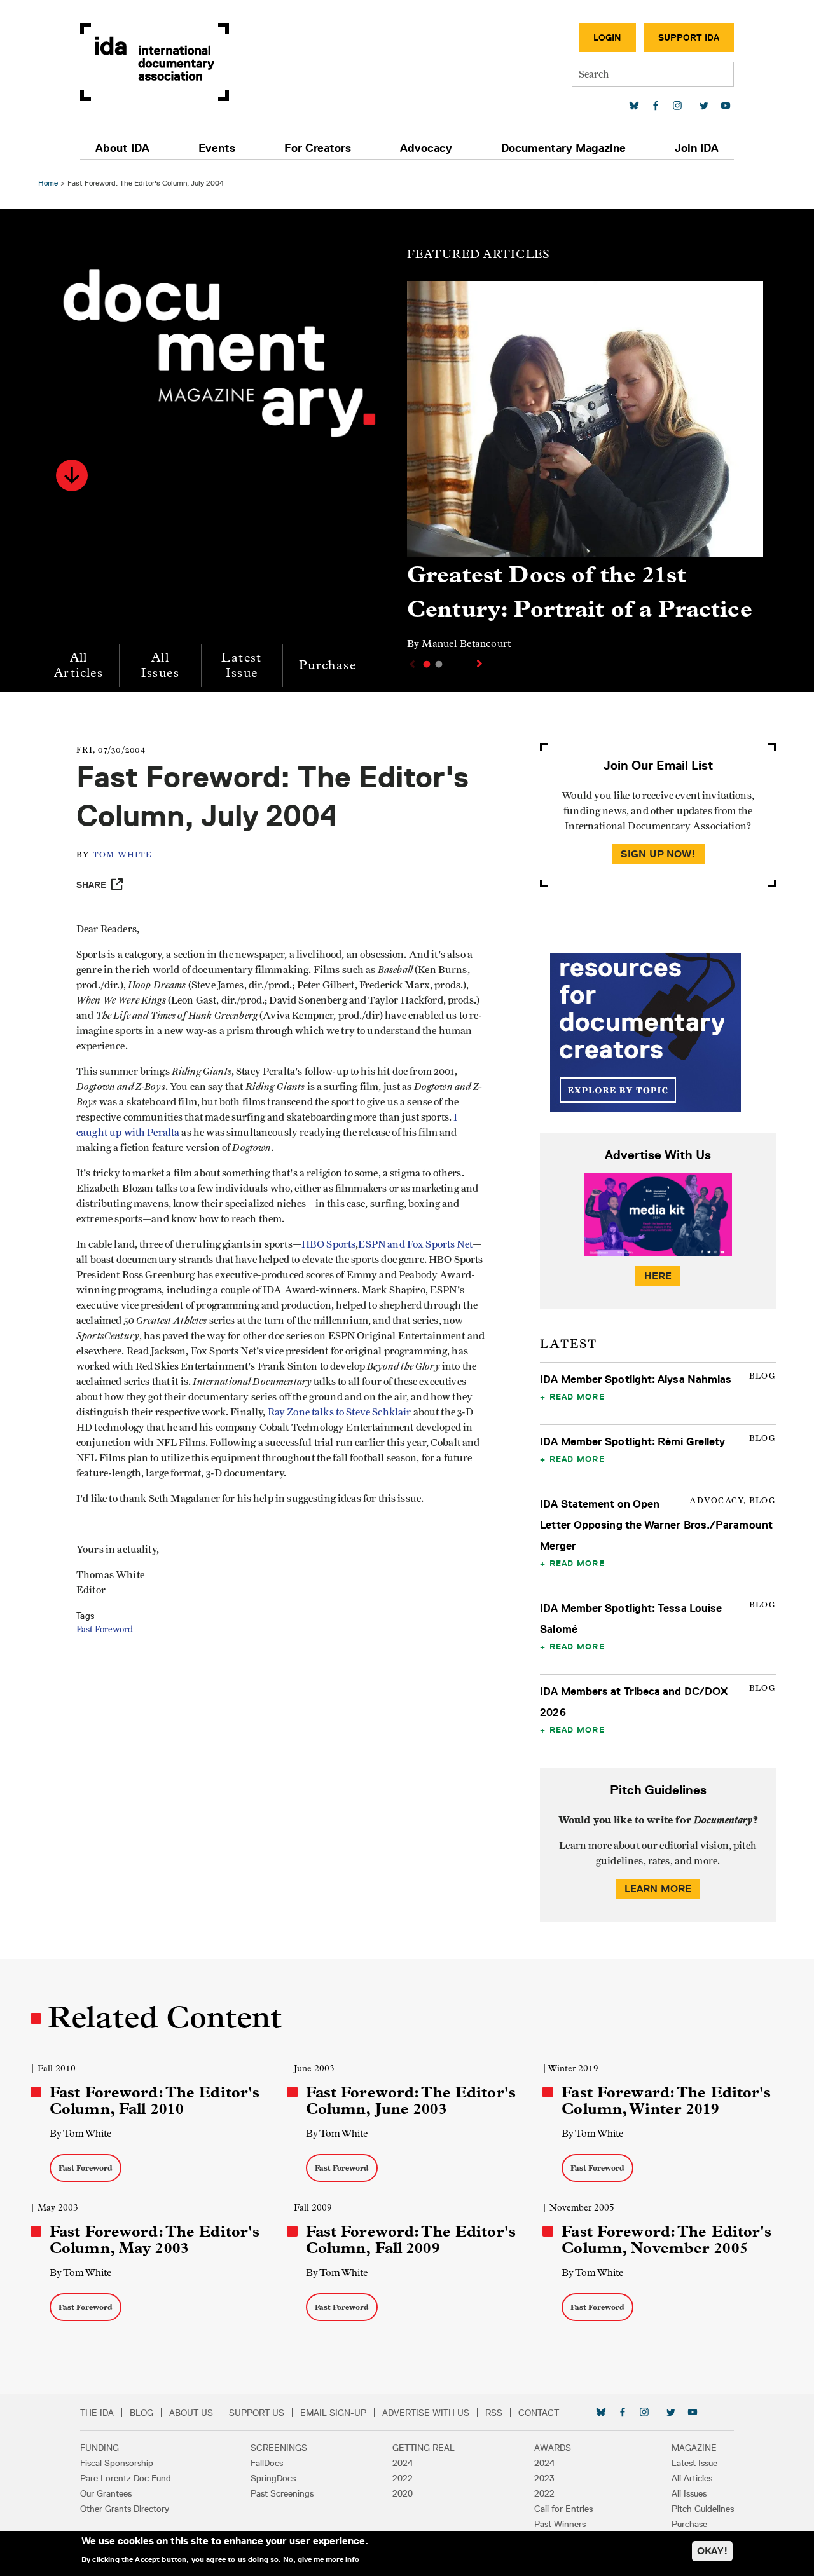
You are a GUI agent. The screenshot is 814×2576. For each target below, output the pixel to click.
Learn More (658, 1889)
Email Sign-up (333, 2413)
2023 (544, 2478)
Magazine (694, 2448)
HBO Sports (329, 1244)
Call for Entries (563, 2509)
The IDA (97, 2413)
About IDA (122, 148)
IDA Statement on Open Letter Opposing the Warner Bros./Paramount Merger (656, 1525)
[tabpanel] (585, 471)
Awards (553, 2448)
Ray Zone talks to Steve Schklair (340, 1412)
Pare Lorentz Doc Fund (126, 2478)
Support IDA (689, 37)
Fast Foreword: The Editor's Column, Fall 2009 (411, 2240)
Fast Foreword (105, 1630)
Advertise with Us (426, 2413)
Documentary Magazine (563, 148)
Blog (141, 2413)
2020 (403, 2493)
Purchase (328, 665)
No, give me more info (321, 2559)
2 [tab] (439, 664)
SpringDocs (273, 2478)
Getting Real (424, 2448)
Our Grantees (106, 2493)
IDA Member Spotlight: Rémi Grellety (632, 1441)
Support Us (257, 2413)
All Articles (79, 665)
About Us (191, 2413)
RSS (494, 2413)
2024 (403, 2463)
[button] (72, 475)
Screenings (279, 2448)
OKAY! (712, 2551)
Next (481, 664)
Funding (100, 2448)
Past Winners (560, 2524)
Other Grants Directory (125, 2509)
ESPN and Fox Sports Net (415, 1244)
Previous (411, 664)
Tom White (122, 855)
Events (217, 148)
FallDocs (267, 2463)
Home (48, 183)
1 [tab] (427, 664)
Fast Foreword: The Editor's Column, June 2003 (411, 2101)
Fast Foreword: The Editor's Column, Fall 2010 (155, 2101)
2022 (403, 2478)
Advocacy (426, 148)
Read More (577, 1396)
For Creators (318, 148)
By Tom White (81, 2133)
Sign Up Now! (658, 854)
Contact (539, 2413)
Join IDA (697, 148)
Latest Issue (241, 665)
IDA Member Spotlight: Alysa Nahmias (636, 1379)
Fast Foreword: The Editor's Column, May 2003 (155, 2240)
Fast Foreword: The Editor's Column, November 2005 (666, 2240)
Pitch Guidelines (703, 2509)
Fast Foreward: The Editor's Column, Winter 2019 (666, 2101)
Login (607, 37)
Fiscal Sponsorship (117, 2463)
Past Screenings (282, 2493)
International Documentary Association (155, 62)
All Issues (160, 665)
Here (658, 1276)
